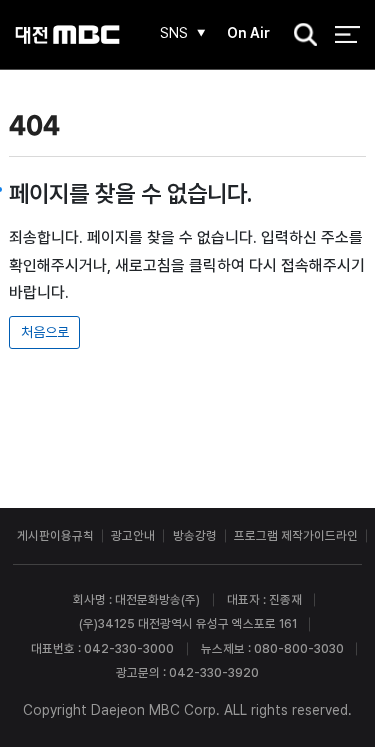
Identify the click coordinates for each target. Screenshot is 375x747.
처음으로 (45, 332)
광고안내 (133, 535)
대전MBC (67, 34)
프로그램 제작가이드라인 (296, 535)
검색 (300, 36)
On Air (248, 33)
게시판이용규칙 (55, 535)
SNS (174, 33)
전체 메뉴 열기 (347, 34)
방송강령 (195, 535)
